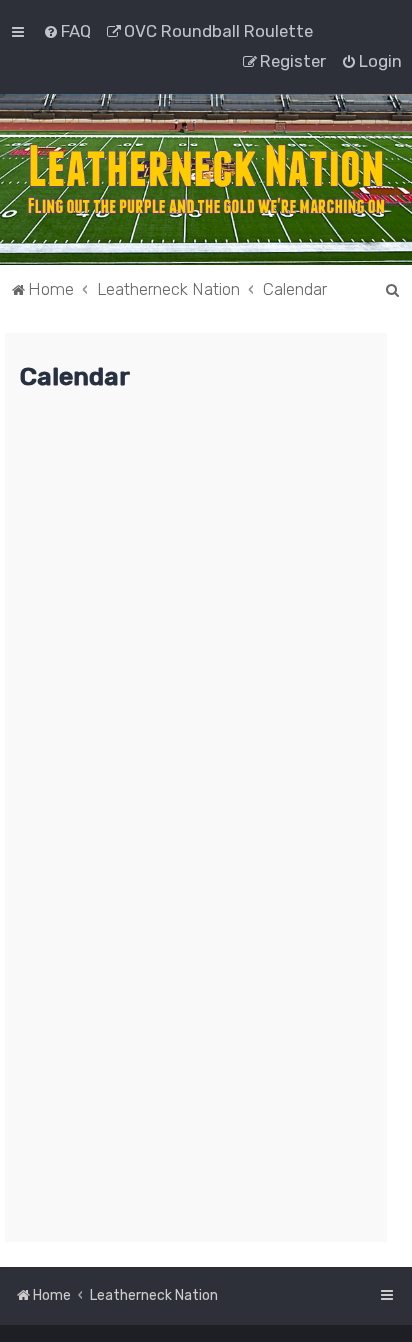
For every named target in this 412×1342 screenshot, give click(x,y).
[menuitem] (67, 31)
